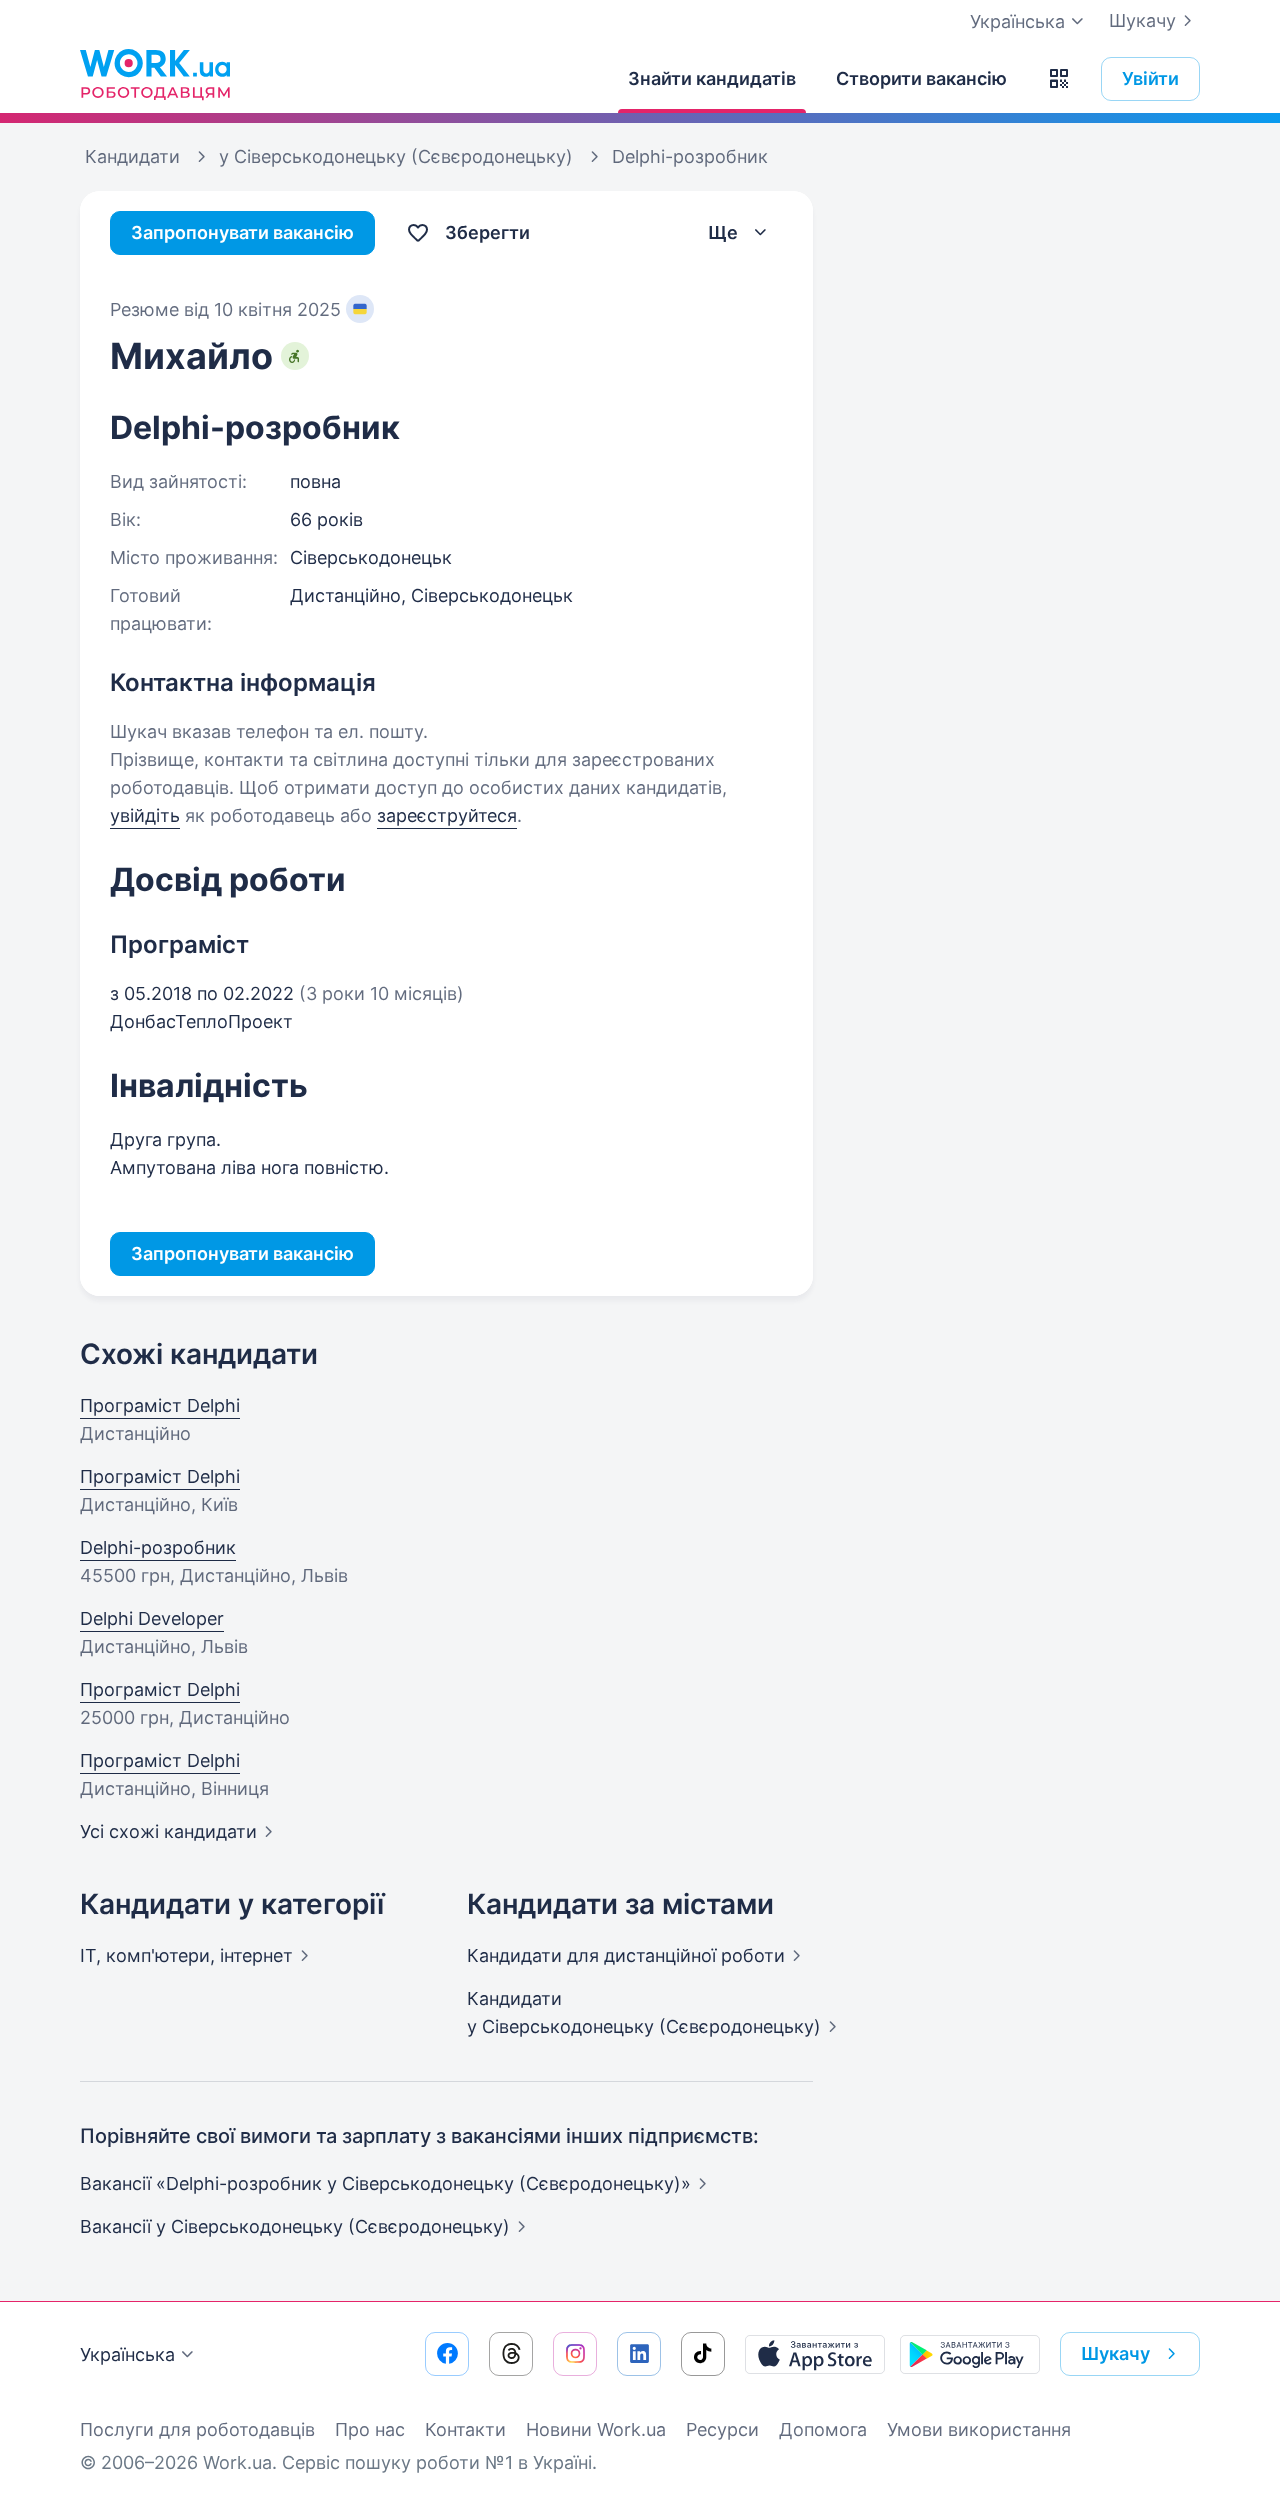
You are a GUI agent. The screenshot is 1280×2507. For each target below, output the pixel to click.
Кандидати (626, 1955)
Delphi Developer (152, 1618)
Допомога (823, 2429)
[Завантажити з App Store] (815, 2354)
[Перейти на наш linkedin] (639, 2354)
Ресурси (722, 2429)
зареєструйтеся (447, 815)
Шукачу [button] (1115, 2353)
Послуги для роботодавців (197, 2429)
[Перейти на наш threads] (511, 2354)
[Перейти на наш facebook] (447, 2354)
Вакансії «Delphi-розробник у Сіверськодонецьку (385, 2183)
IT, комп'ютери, (186, 1955)
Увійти (1150, 78)
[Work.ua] (155, 74)
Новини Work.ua (596, 2429)
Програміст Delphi (160, 1405)
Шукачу (1142, 20)
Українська (127, 2354)
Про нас (370, 2429)
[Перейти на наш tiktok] (703, 2354)
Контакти (465, 2429)
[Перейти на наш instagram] (575, 2354)
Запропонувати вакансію (242, 232)
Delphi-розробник (158, 1547)
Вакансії (295, 2226)
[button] (1059, 79)
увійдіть (145, 815)
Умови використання (979, 2429)
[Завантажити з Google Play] (970, 2354)
